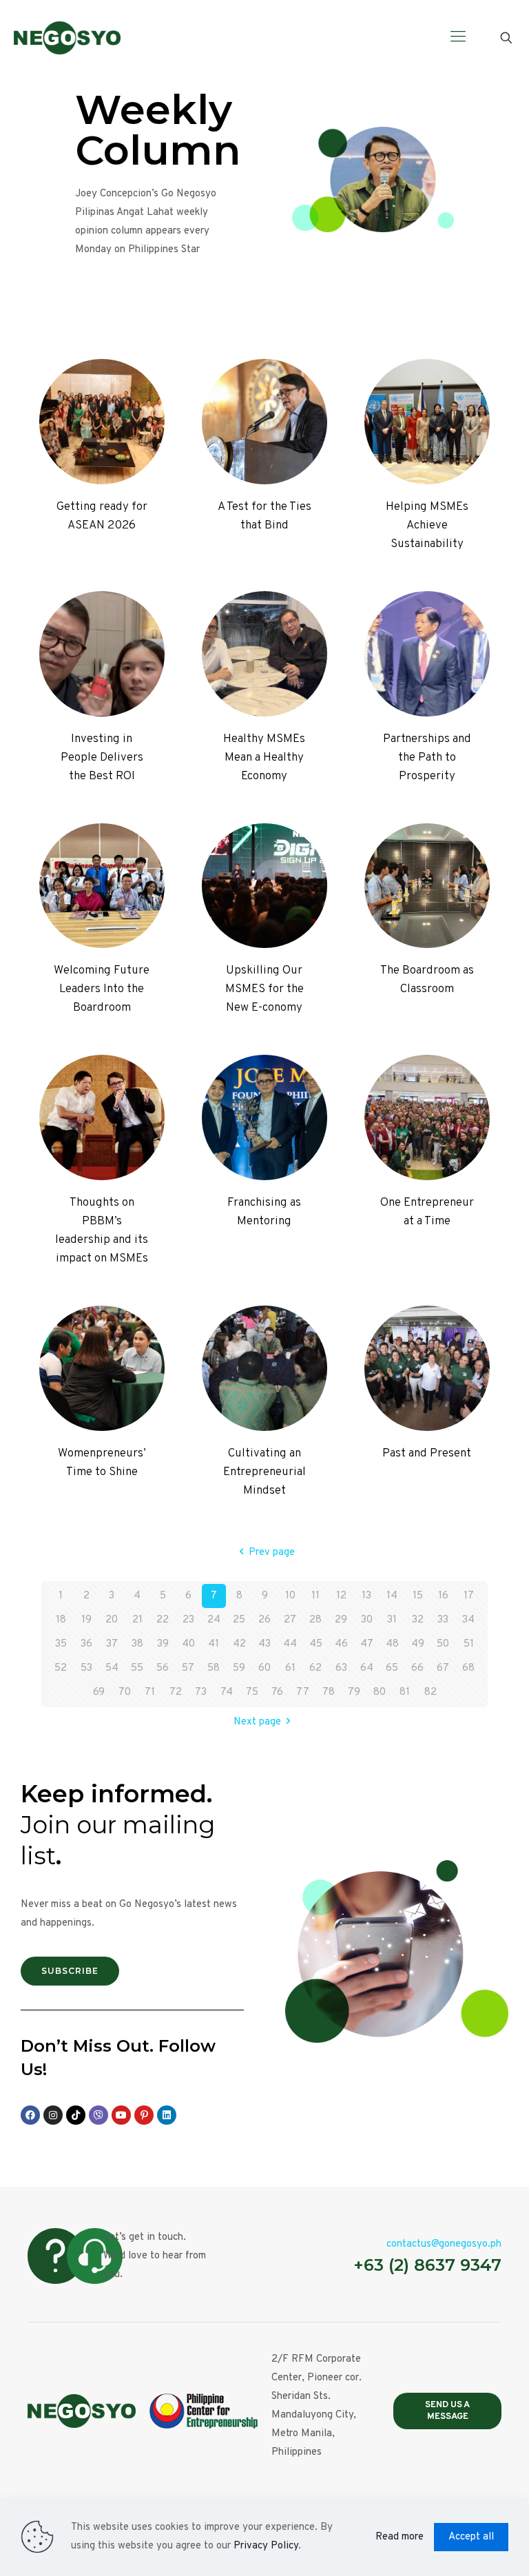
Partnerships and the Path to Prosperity (427, 758)
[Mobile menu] (458, 38)
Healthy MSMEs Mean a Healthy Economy (264, 758)
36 (86, 1644)
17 (469, 1596)
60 (264, 1668)
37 (112, 1644)
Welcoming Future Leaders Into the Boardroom (102, 989)
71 (150, 1692)
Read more (400, 2537)
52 (61, 1668)
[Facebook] (30, 2115)
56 (163, 1668)
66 (417, 1668)
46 (341, 1644)
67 (443, 1668)
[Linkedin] (167, 2115)
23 (188, 1620)
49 (418, 1644)
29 (341, 1620)
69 (99, 1692)
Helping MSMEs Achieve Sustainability (427, 526)
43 (264, 1644)
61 (290, 1668)
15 (418, 1596)
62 (315, 1668)
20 (112, 1620)
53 (86, 1668)
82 (431, 1692)
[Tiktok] (76, 2115)
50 (443, 1644)
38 (137, 1644)
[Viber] (98, 2115)
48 (392, 1644)
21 (137, 1620)
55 (137, 1668)
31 (392, 1620)
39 (163, 1644)
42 (239, 1644)
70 (125, 1692)
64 (367, 1668)
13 (366, 1596)
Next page (257, 1722)
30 (367, 1620)
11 (315, 1596)
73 (201, 1692)
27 (290, 1620)
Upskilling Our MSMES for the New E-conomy (264, 989)
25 (239, 1620)
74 (227, 1692)
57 (188, 1668)
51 (469, 1644)
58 (214, 1668)
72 (176, 1692)
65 (392, 1668)
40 (188, 1644)
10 (290, 1596)
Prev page (272, 1553)
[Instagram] (53, 2115)
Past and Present (427, 1454)
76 (277, 1692)
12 (341, 1596)
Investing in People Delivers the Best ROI (102, 758)
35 (61, 1644)
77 (303, 1692)
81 (405, 1692)
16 (443, 1596)
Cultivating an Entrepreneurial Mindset (264, 1472)
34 (468, 1620)
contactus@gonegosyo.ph (444, 2244)
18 (61, 1620)
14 (392, 1596)
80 (380, 1692)
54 (112, 1668)
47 (367, 1644)
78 (329, 1692)
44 (290, 1644)
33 (443, 1620)
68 (468, 1668)
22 (163, 1620)
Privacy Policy (266, 2546)
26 (264, 1620)
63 (341, 1668)
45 (316, 1644)
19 (86, 1620)
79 (354, 1692)
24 (214, 1620)
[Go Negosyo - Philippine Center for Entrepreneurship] (67, 38)
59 (239, 1668)
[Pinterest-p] (144, 2115)
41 (214, 1644)
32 (418, 1620)
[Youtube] (121, 2115)
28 (315, 1620)
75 (252, 1692)
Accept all (471, 2537)
